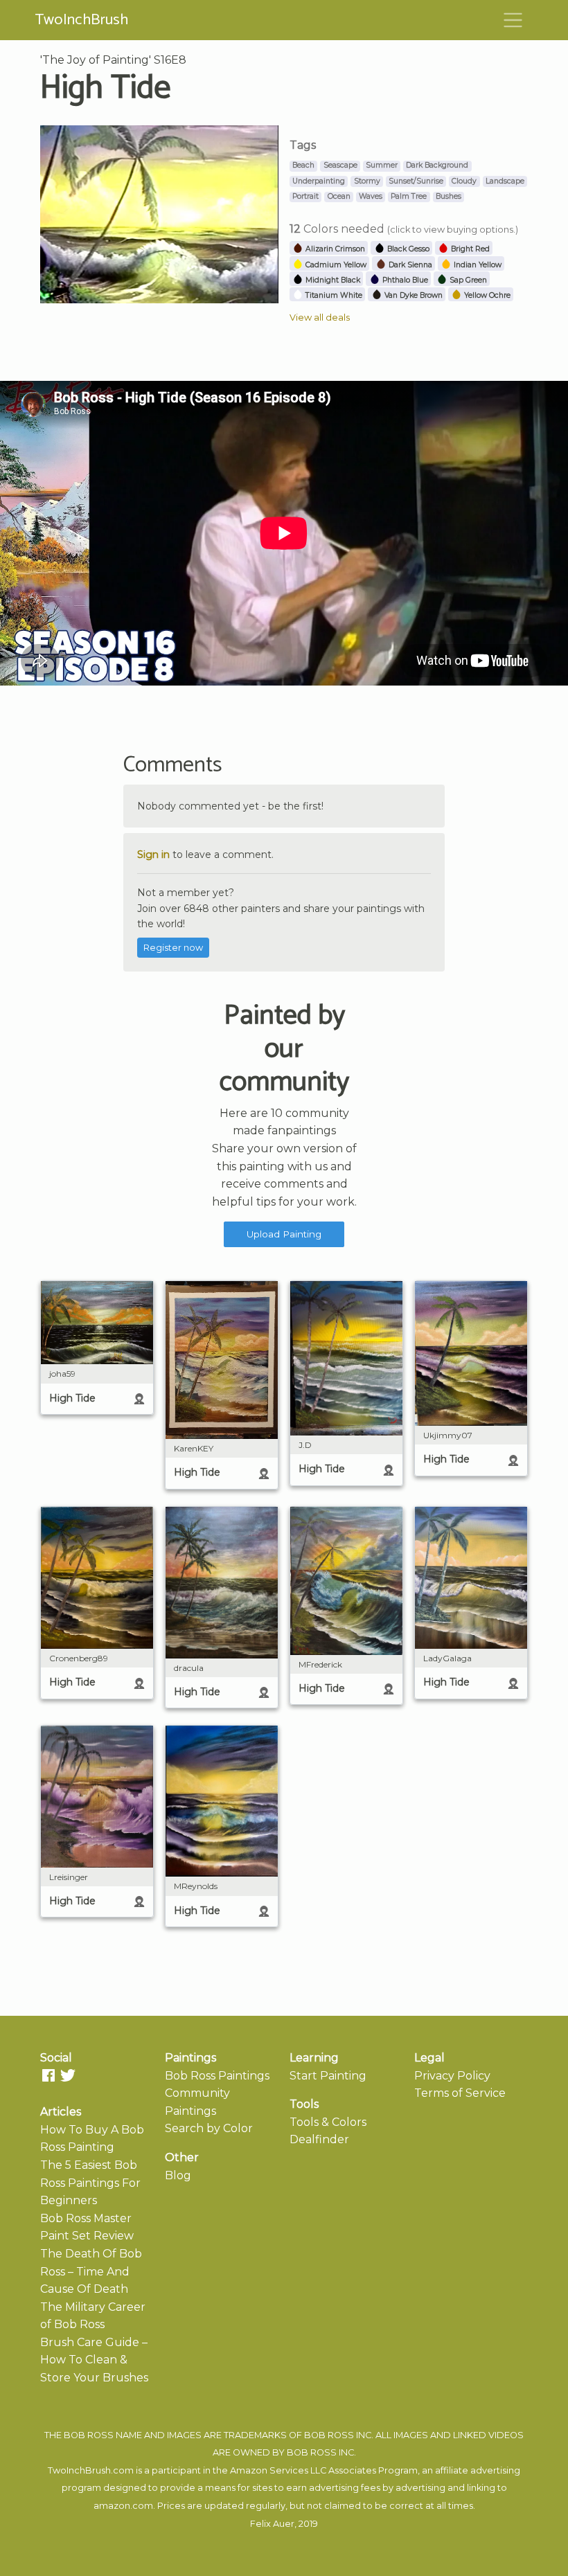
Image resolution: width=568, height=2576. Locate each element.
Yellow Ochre (486, 295)
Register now (173, 948)
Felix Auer (272, 2524)
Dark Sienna (409, 265)
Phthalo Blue (404, 280)
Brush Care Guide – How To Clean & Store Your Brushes (94, 2360)
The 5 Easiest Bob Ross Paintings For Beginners (90, 2183)
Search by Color (209, 2128)
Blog (178, 2175)
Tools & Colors (328, 2122)
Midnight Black (332, 280)
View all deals (320, 317)
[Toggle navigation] (513, 20)
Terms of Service (460, 2093)
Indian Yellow (477, 265)
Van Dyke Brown (412, 295)
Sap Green (467, 280)
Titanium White (333, 295)
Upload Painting (284, 1234)
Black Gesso (407, 249)
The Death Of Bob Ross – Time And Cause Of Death (91, 2271)
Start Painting (328, 2076)
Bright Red (469, 249)
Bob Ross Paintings (217, 2076)
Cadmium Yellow (335, 265)
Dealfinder (319, 2139)
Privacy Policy (452, 2076)
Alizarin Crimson (334, 249)
